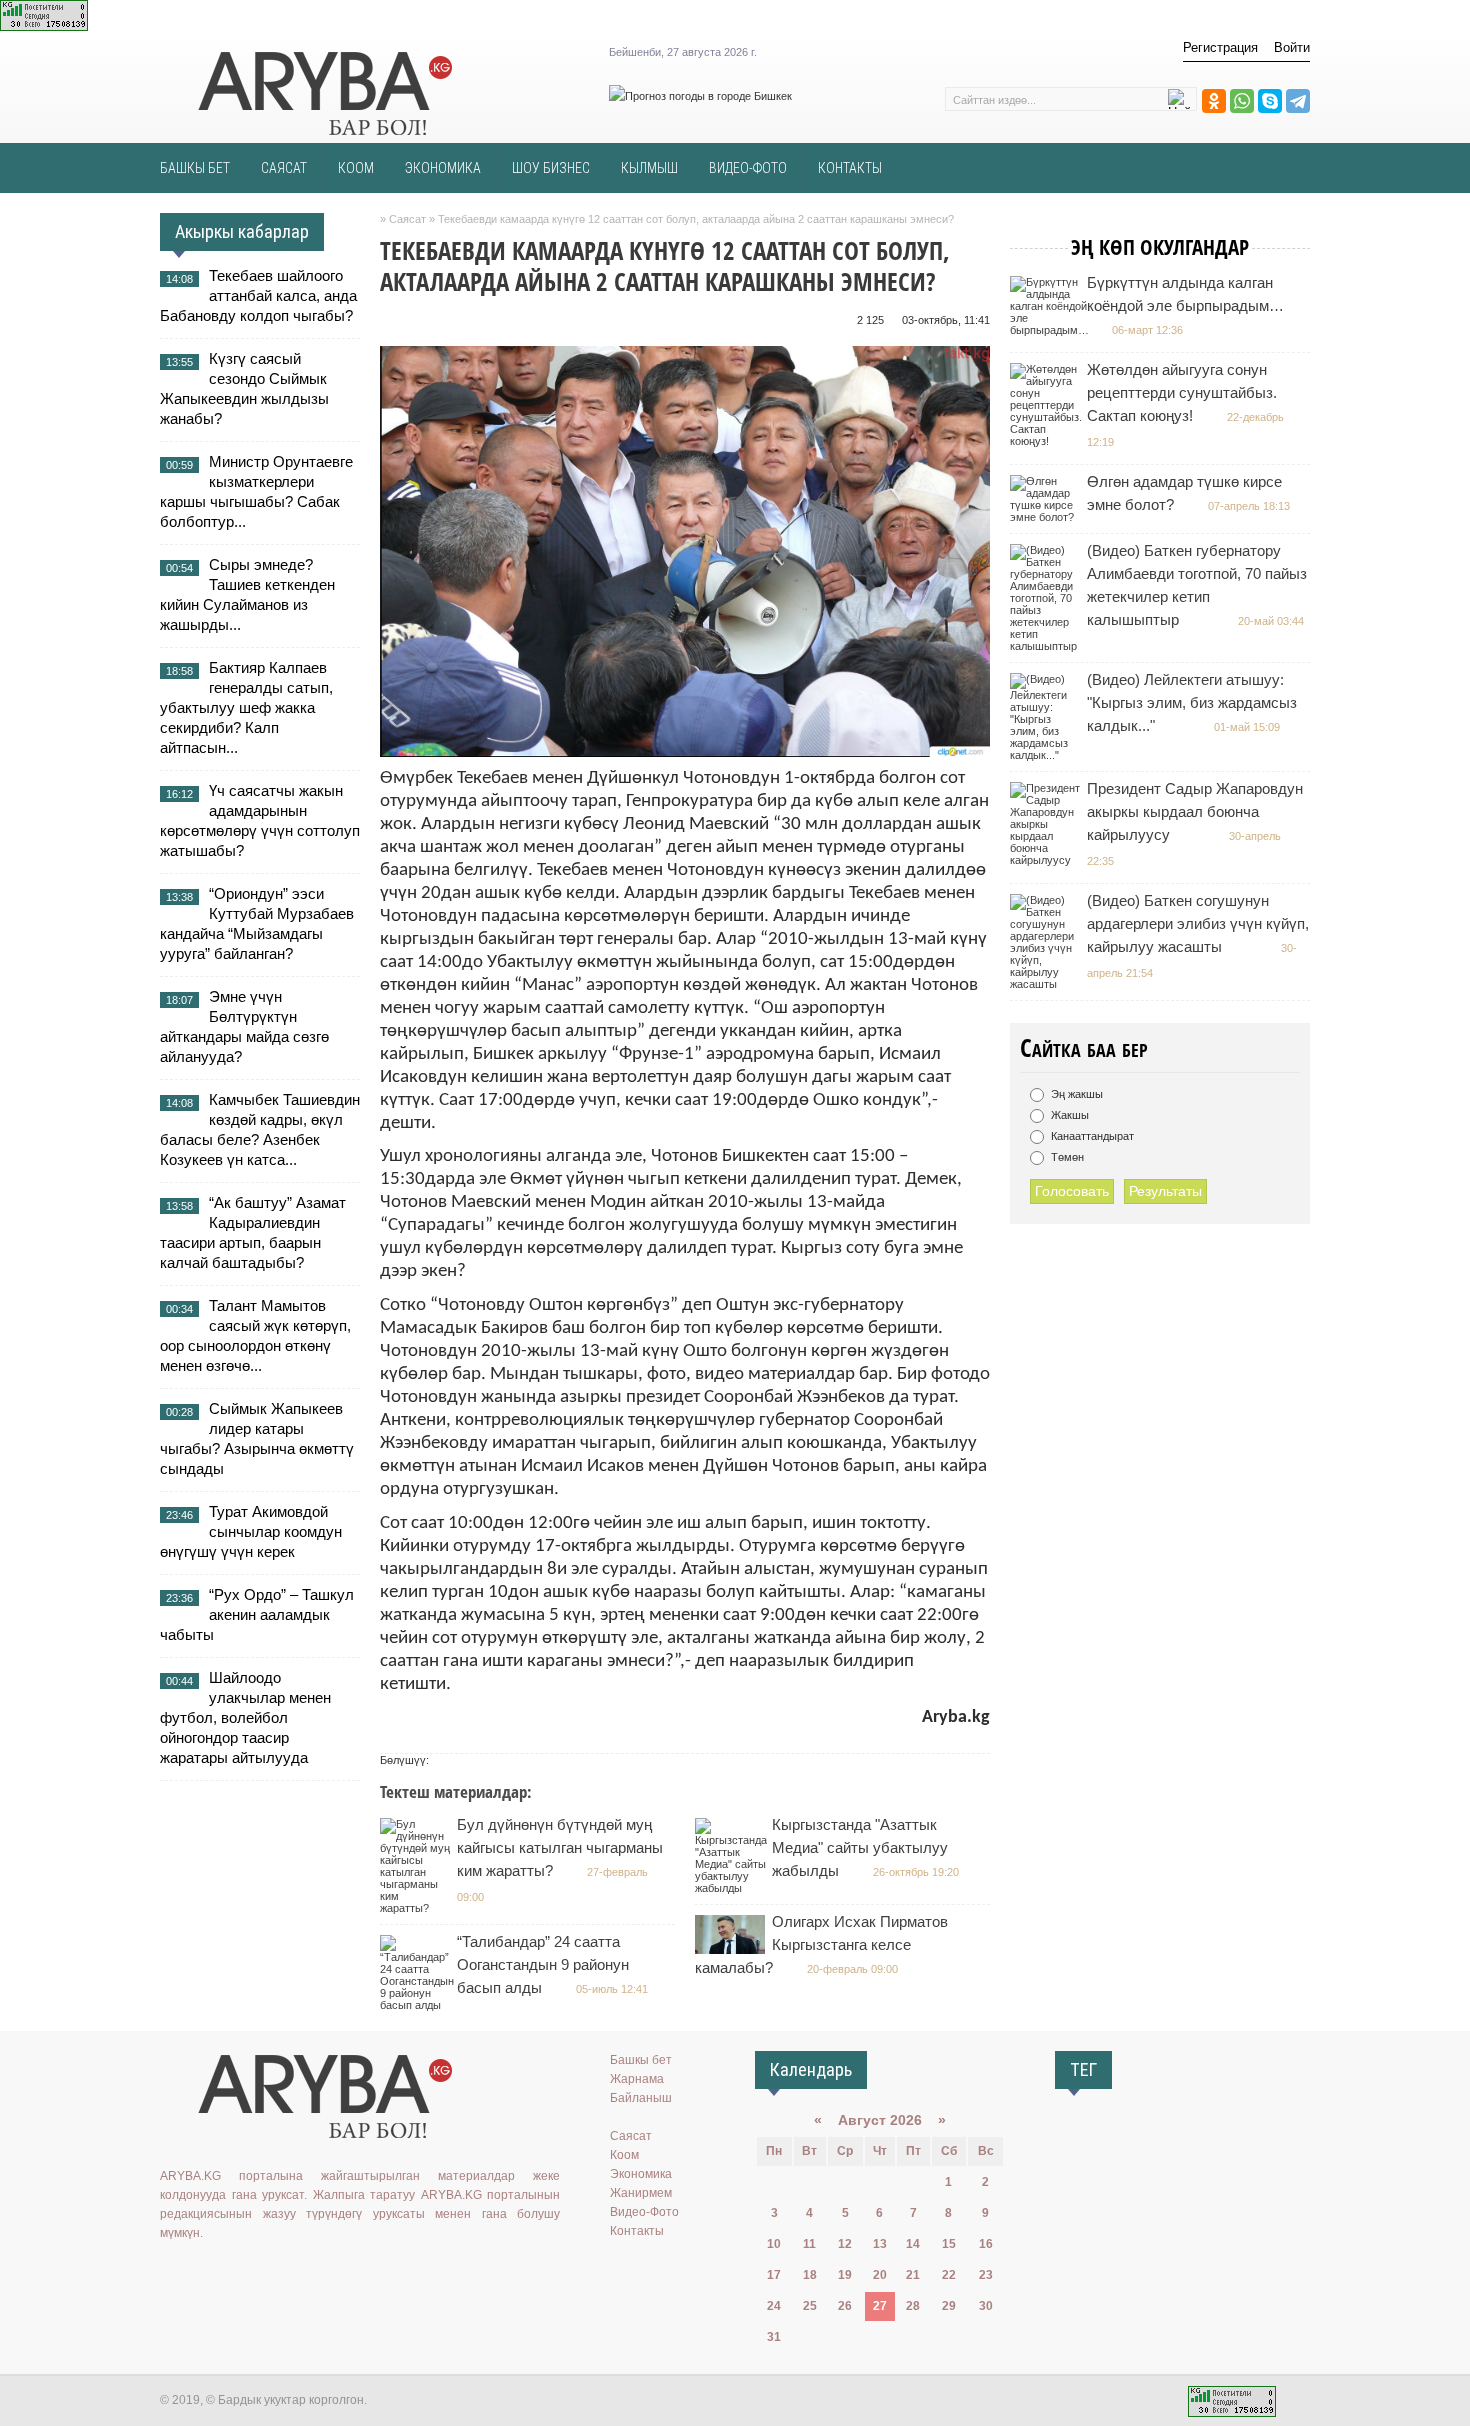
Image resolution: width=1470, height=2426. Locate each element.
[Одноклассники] (1214, 101)
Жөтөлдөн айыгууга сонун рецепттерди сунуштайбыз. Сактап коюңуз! (1182, 392)
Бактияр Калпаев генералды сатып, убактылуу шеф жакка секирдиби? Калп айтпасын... (246, 707)
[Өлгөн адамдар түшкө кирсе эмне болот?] (1047, 517)
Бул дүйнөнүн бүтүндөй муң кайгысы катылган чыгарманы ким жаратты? (560, 1847)
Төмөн (1066, 1157)
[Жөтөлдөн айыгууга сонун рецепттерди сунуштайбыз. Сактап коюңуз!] (1048, 441)
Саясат (631, 2136)
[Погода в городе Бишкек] (700, 96)
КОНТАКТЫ (850, 168)
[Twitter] (230, 2274)
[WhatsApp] (1242, 101)
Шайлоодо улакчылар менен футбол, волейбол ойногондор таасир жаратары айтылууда (245, 1717)
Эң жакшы (1075, 1094)
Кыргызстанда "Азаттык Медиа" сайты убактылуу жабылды (860, 1847)
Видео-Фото (644, 2212)
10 (774, 2244)
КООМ (356, 168)
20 (880, 2275)
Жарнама (637, 2079)
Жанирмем (641, 2193)
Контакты (637, 2231)
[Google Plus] (288, 2274)
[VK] (172, 2274)
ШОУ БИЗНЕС (551, 168)
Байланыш (641, 2098)
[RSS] (317, 2274)
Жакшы (1068, 1115)
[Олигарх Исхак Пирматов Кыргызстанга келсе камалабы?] (732, 1950)
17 (774, 2275)
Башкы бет (641, 2060)
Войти (1292, 47)
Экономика (641, 2174)
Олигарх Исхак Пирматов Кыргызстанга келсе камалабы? (821, 1944)
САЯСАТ (284, 168)
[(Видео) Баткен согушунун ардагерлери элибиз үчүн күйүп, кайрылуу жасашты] (1047, 984)
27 (880, 2306)
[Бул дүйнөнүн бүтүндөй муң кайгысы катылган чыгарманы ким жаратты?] (417, 1908)
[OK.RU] (201, 2274)
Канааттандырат (1091, 1136)
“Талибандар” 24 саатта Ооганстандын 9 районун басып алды (543, 1964)
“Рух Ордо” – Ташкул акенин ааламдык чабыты (257, 1614)
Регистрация (1220, 47)
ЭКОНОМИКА (443, 168)
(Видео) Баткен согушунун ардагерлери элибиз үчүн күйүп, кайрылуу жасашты (1198, 923)
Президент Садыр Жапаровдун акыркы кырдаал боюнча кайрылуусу (1195, 811)
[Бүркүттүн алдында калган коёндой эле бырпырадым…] (1052, 330)
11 (809, 2244)
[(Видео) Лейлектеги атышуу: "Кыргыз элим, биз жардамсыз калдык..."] (1047, 755)
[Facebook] (259, 2274)
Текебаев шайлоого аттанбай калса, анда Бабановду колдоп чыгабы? (258, 295)
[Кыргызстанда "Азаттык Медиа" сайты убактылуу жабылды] (733, 1888)
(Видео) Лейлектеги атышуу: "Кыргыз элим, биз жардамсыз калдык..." (1192, 702)
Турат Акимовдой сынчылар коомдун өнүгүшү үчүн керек (251, 1531)
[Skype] (1270, 101)
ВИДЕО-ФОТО (748, 168)
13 (880, 2244)
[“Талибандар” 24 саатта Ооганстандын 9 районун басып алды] (419, 2005)
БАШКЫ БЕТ (195, 168)
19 (845, 2275)
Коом (624, 2155)
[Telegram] (1298, 101)
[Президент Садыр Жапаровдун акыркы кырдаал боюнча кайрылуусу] (1047, 860)
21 (913, 2275)
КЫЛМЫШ (649, 168)
